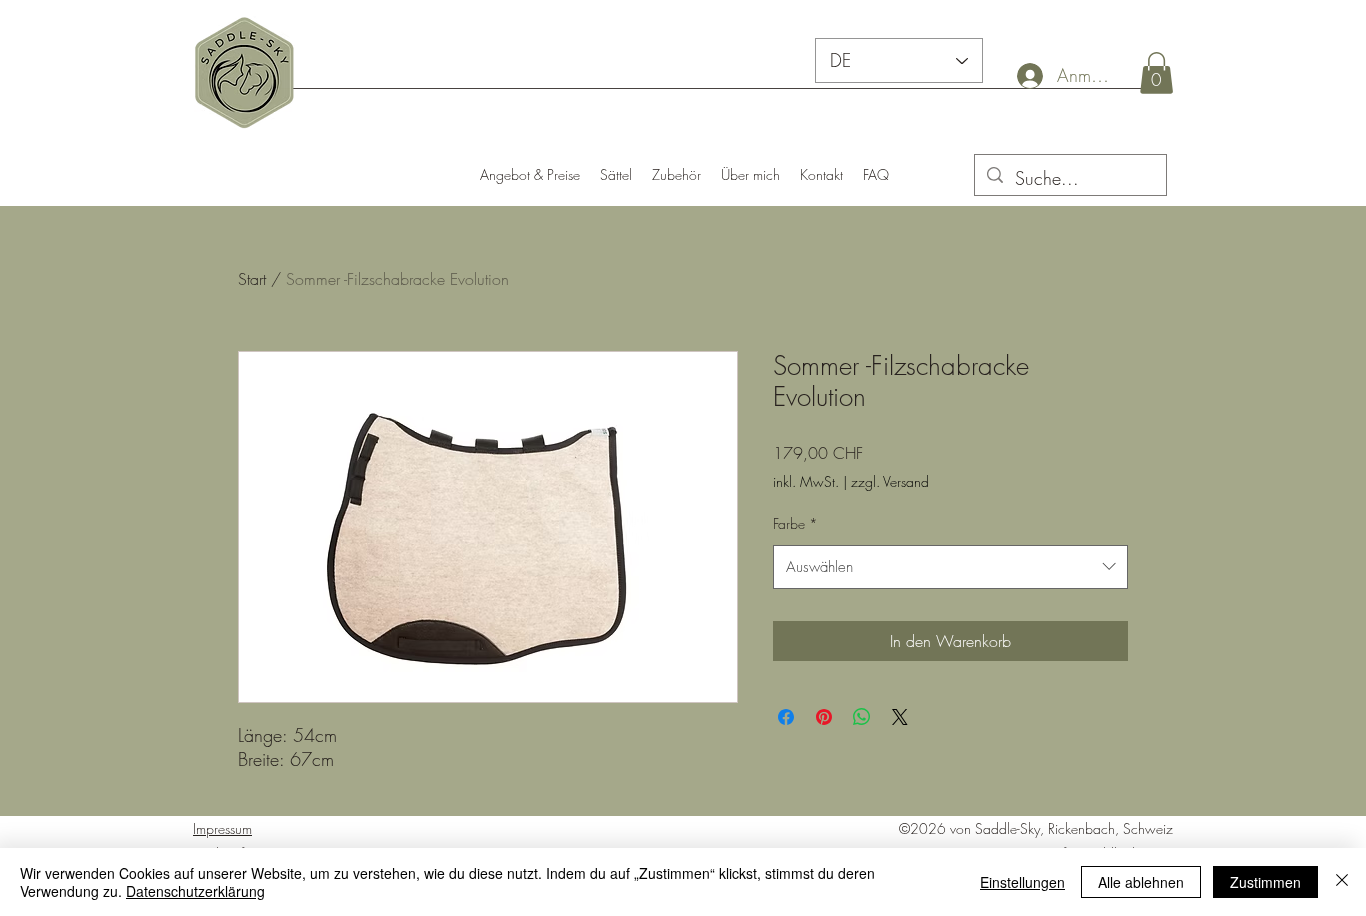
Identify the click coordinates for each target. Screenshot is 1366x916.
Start (252, 279)
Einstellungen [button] (1022, 882)
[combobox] (950, 567)
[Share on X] (900, 717)
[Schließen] (1342, 882)
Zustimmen (1265, 882)
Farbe (795, 523)
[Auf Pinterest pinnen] (824, 717)
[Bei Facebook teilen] (786, 717)
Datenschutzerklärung (195, 891)
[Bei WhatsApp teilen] (862, 717)
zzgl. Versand (890, 481)
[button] (1156, 73)
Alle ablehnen (1141, 882)
